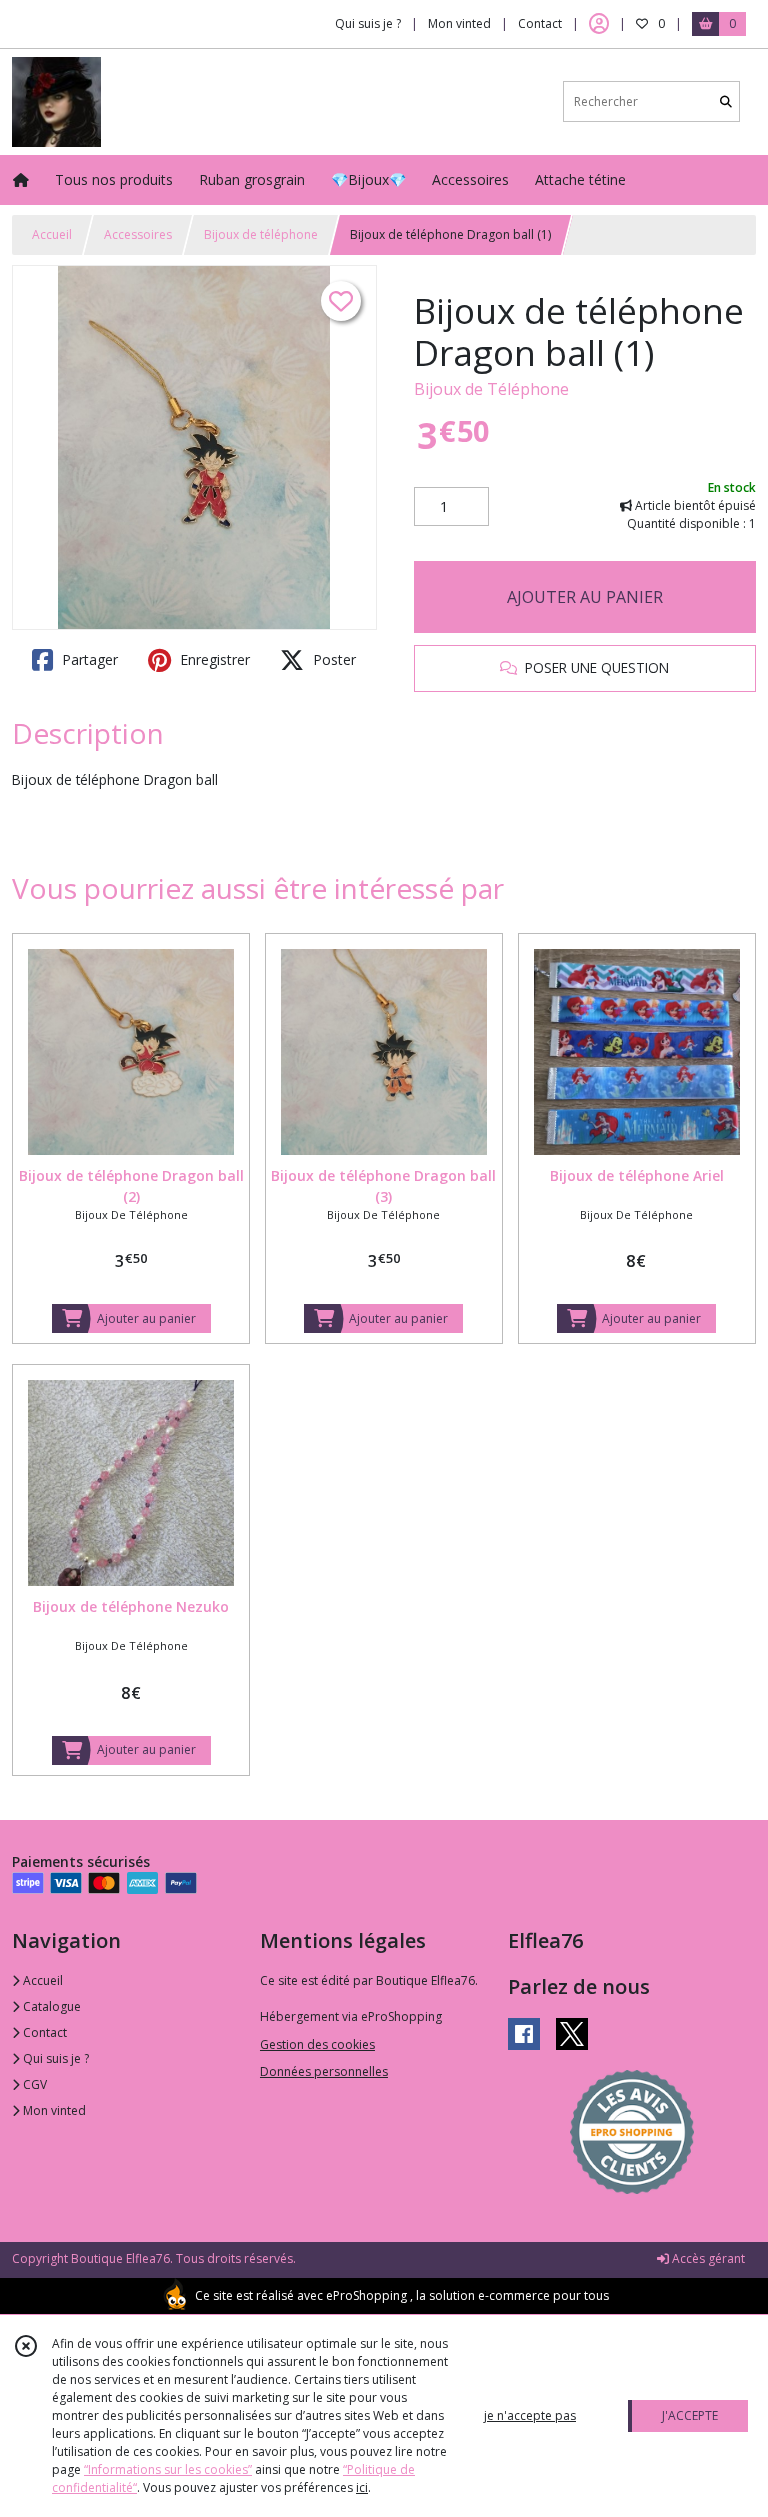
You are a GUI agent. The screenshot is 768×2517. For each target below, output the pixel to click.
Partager (88, 659)
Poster (332, 659)
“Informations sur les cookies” (168, 2469)
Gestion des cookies (317, 2044)
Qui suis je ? (54, 2058)
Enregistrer (213, 659)
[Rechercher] (726, 101)
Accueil (52, 234)
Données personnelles (324, 2071)
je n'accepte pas (530, 2415)
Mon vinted (53, 2110)
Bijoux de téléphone (261, 234)
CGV (33, 2084)
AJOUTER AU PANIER (585, 597)
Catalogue (50, 2006)
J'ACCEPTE (690, 2415)
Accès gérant (707, 2258)
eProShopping (366, 2295)
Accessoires (138, 234)
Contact (540, 23)
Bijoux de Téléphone (491, 389)
